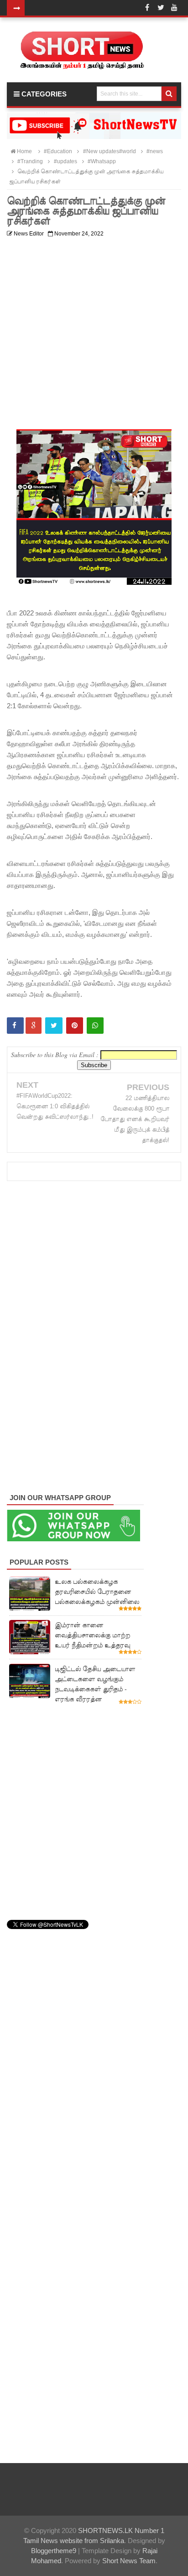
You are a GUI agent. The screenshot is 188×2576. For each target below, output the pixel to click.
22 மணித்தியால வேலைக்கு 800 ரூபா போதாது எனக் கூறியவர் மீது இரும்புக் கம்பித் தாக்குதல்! (135, 1119)
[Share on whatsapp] (95, 1026)
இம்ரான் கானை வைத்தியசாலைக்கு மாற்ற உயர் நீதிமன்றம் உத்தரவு (92, 1635)
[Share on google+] (34, 1026)
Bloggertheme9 (54, 2551)
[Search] (169, 94)
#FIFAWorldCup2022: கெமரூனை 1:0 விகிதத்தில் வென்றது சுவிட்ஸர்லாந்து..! (55, 1106)
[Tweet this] (54, 1026)
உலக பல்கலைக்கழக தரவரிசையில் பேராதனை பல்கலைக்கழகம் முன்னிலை (97, 1592)
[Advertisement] (94, 335)
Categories (43, 94)
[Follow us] (161, 8)
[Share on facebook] (15, 1026)
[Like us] (147, 8)
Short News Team (129, 2561)
